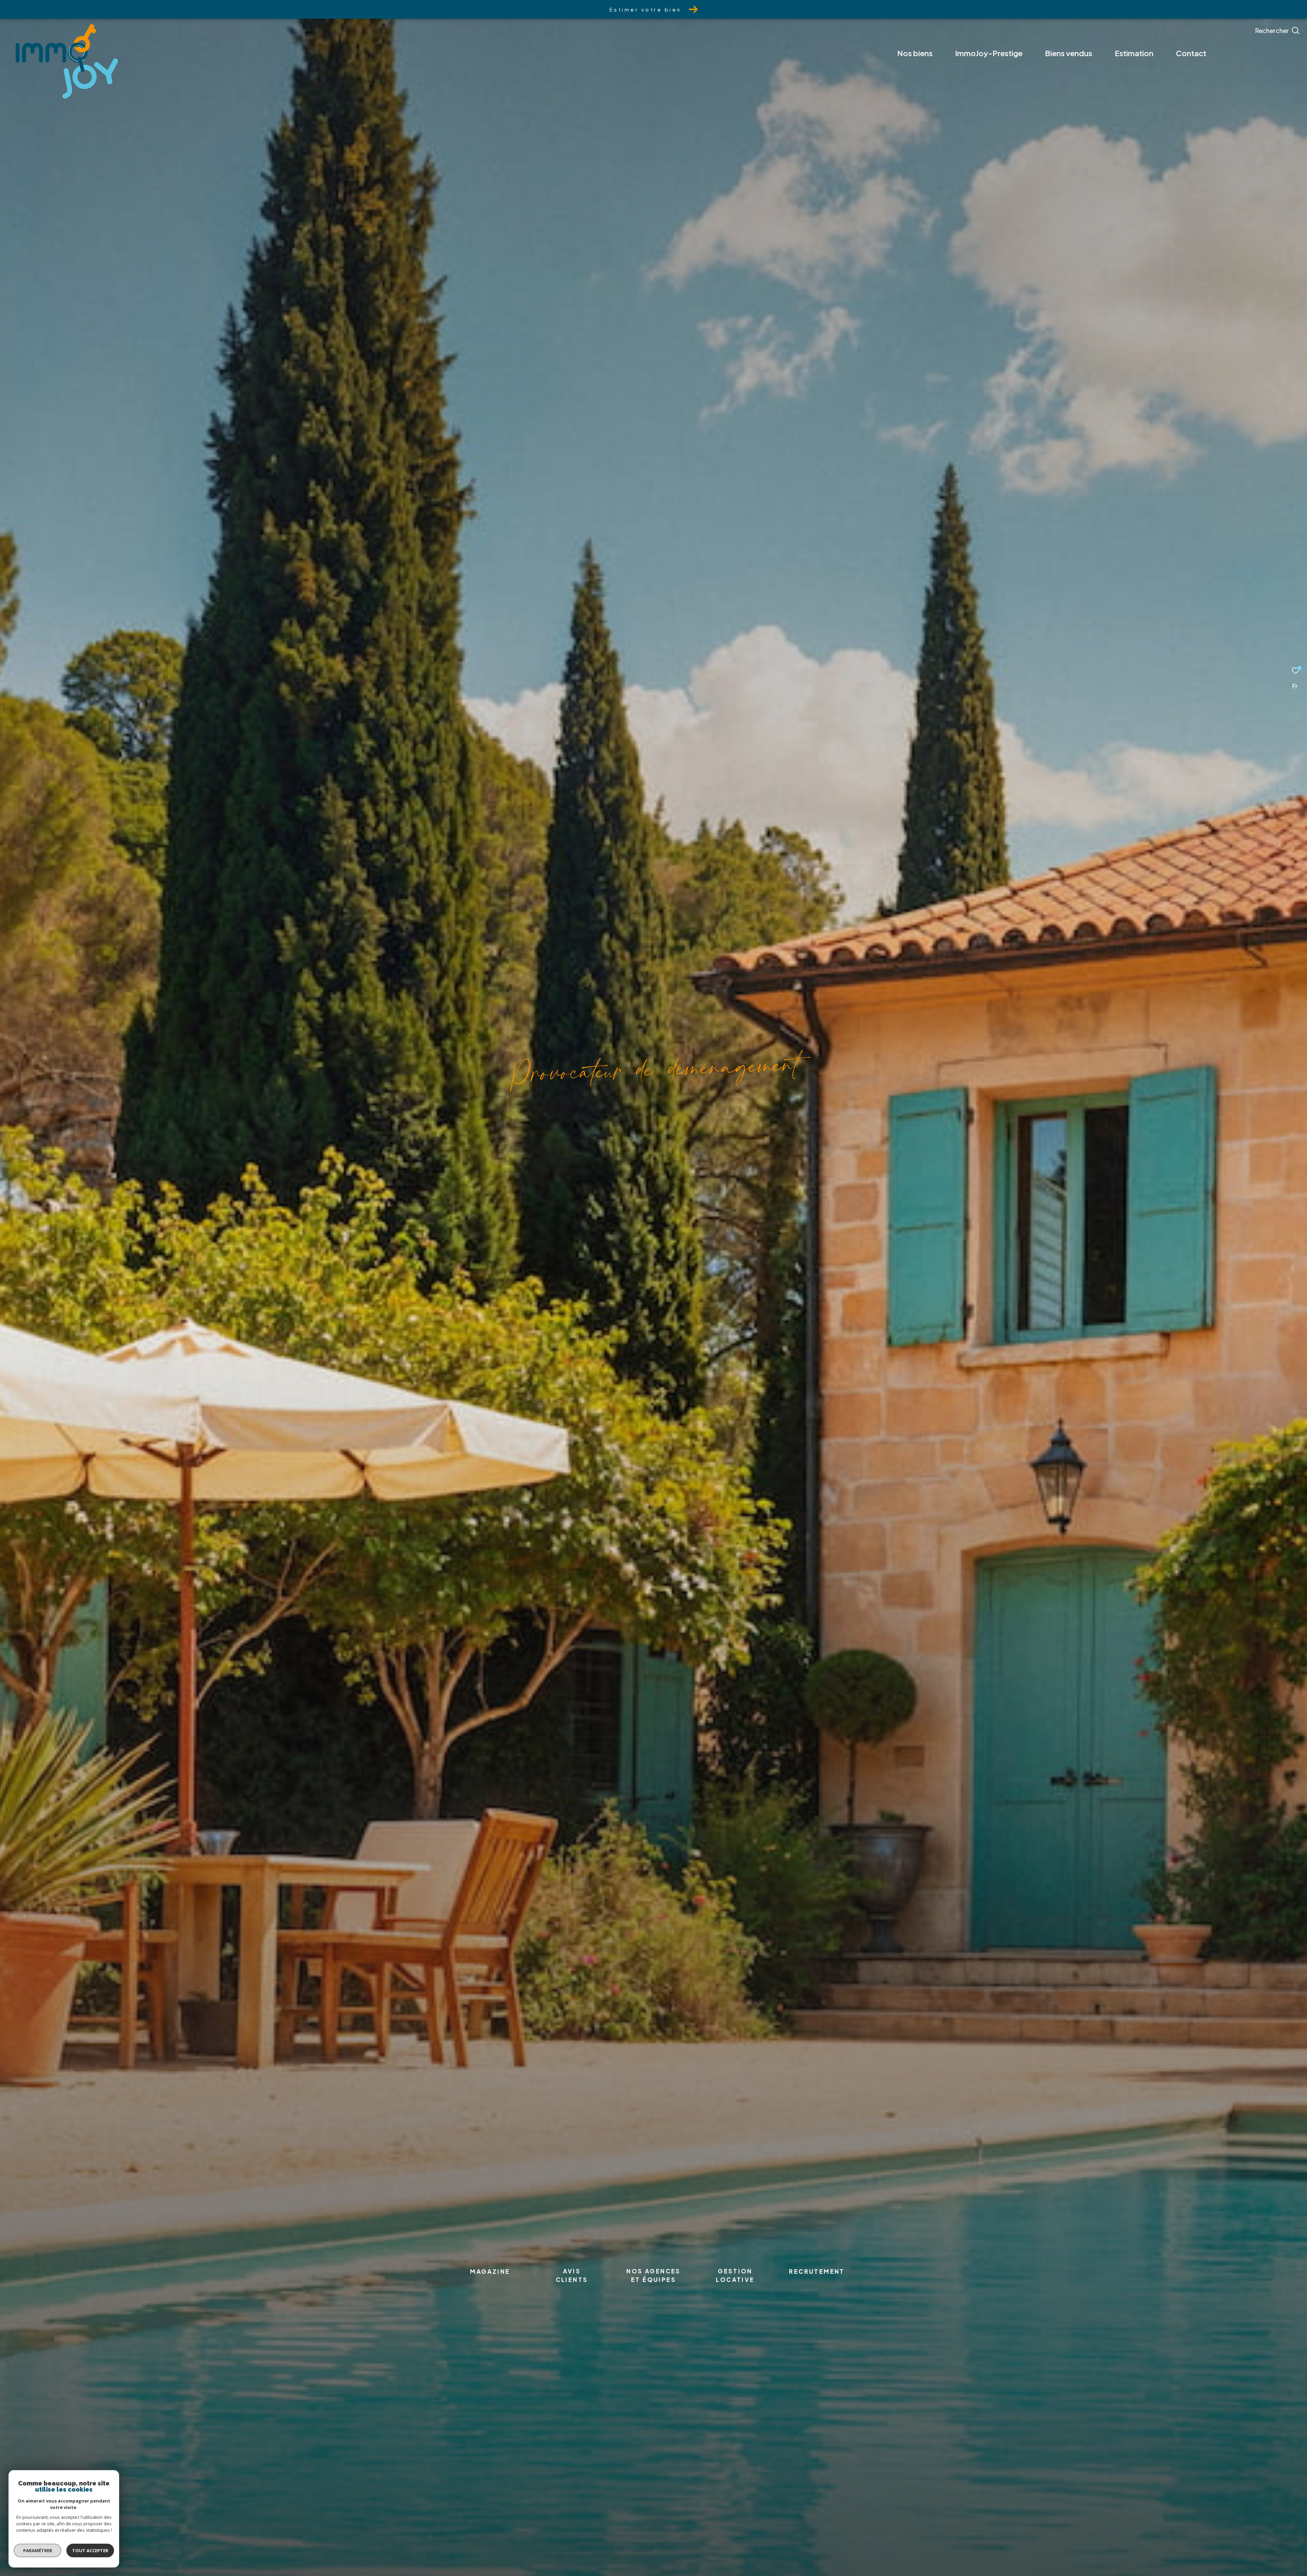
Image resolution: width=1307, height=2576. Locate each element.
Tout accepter (90, 2550)
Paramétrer (38, 2550)
